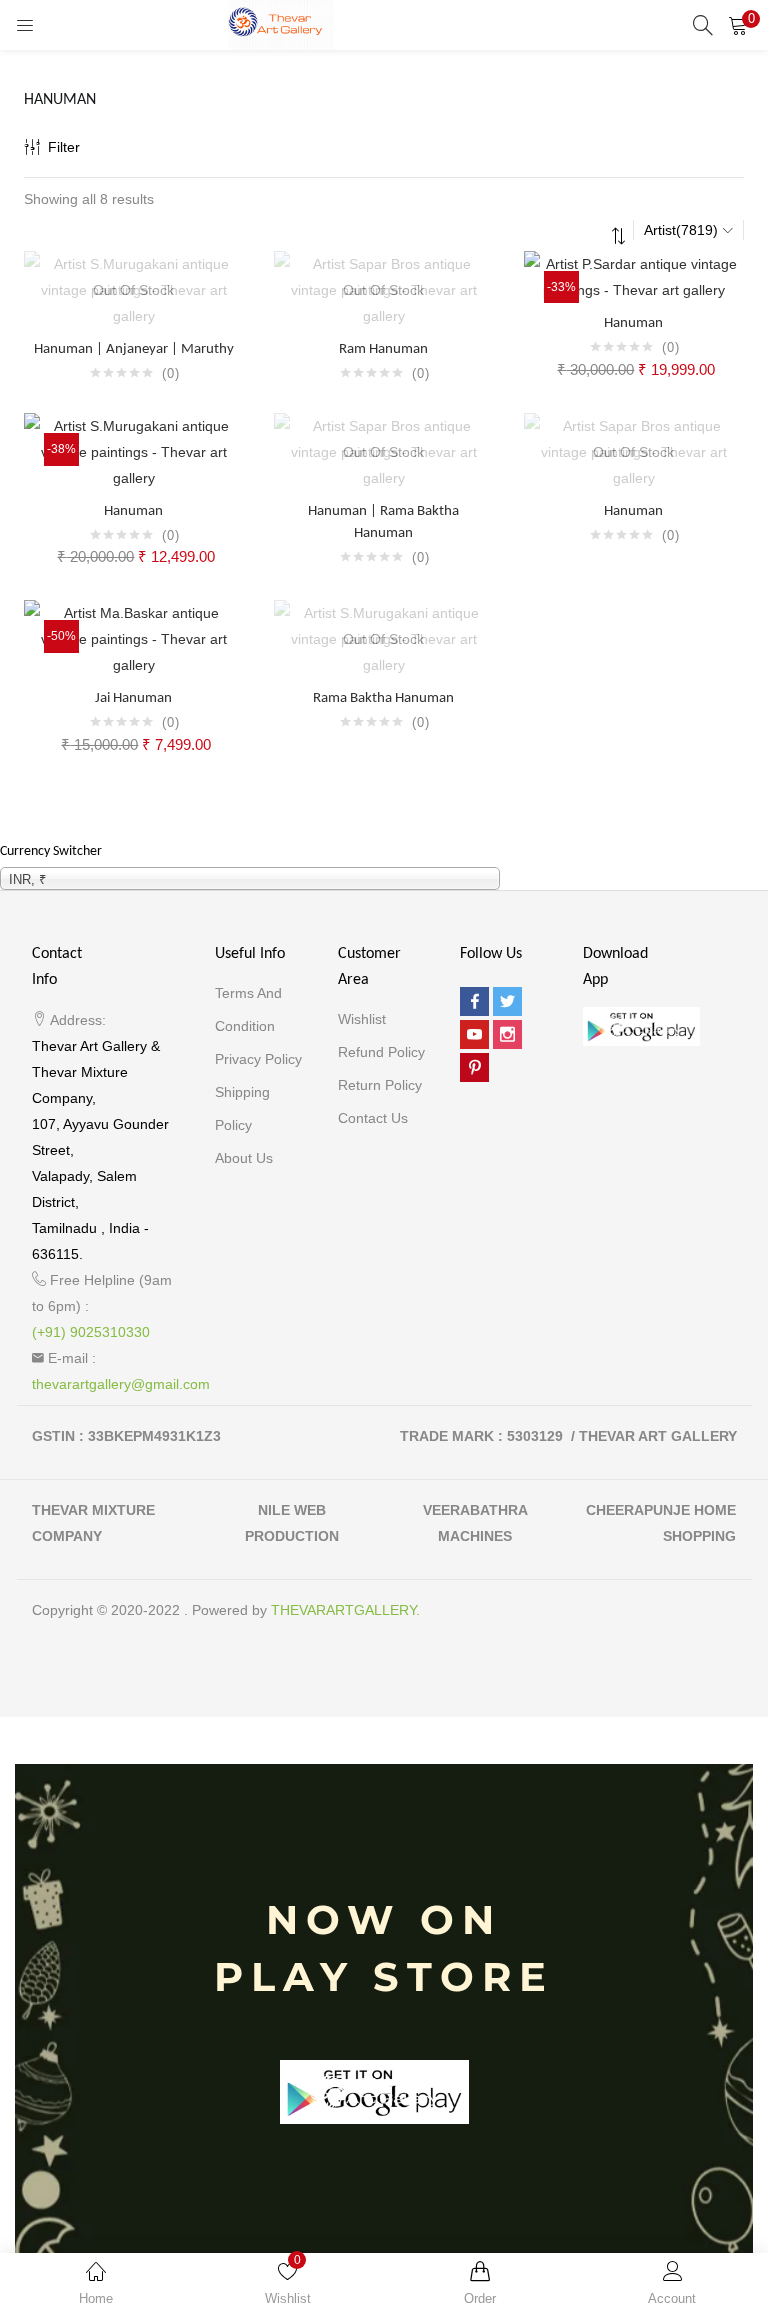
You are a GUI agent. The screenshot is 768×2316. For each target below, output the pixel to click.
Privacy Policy (258, 1059)
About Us (244, 1158)
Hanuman (633, 323)
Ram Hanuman (383, 349)
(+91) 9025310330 (91, 1332)
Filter (64, 147)
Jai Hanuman (133, 698)
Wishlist (362, 1019)
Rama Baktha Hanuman (383, 698)
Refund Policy (381, 1052)
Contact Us (373, 1118)
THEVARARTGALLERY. (345, 1610)
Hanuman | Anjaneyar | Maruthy (134, 349)
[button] (738, 25)
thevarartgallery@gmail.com (121, 1384)
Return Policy (380, 1085)
